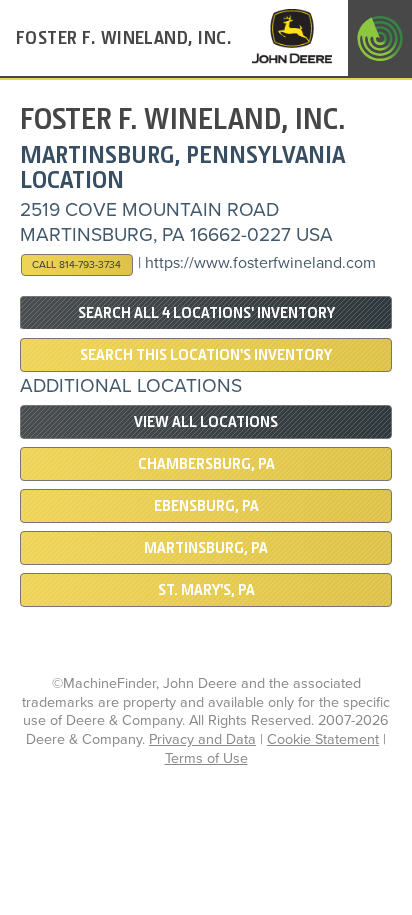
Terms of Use (206, 758)
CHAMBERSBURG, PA (206, 464)
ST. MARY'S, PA (206, 590)
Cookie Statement (323, 739)
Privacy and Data (202, 739)
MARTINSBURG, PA (206, 548)
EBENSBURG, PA (206, 506)
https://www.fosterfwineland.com (260, 263)
